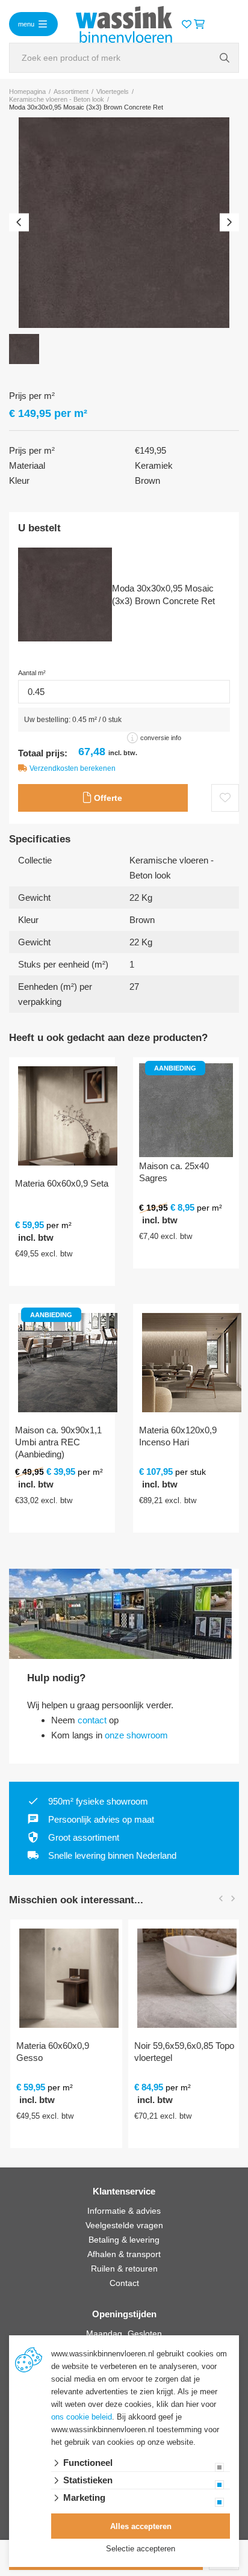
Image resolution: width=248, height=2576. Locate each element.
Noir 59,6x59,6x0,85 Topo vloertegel (183, 2052)
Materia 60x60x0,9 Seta (62, 1183)
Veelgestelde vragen (124, 2225)
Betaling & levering (124, 2240)
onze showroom (136, 1735)
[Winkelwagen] (199, 24)
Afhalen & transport (124, 2254)
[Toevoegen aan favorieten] (225, 798)
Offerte (107, 798)
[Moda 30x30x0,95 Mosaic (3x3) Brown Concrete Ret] (124, 223)
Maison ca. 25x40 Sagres (174, 1172)
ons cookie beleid (82, 2417)
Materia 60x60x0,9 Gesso (51, 2052)
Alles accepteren (141, 2526)
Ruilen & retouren (124, 2269)
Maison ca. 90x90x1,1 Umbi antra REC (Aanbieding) (58, 1442)
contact (92, 1720)
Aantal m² (32, 673)
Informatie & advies (124, 2211)
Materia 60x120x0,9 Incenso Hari (178, 1436)
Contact (124, 2283)
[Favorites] (187, 24)
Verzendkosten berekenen (73, 768)
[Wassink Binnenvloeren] (124, 23)
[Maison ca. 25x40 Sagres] (186, 1110)
